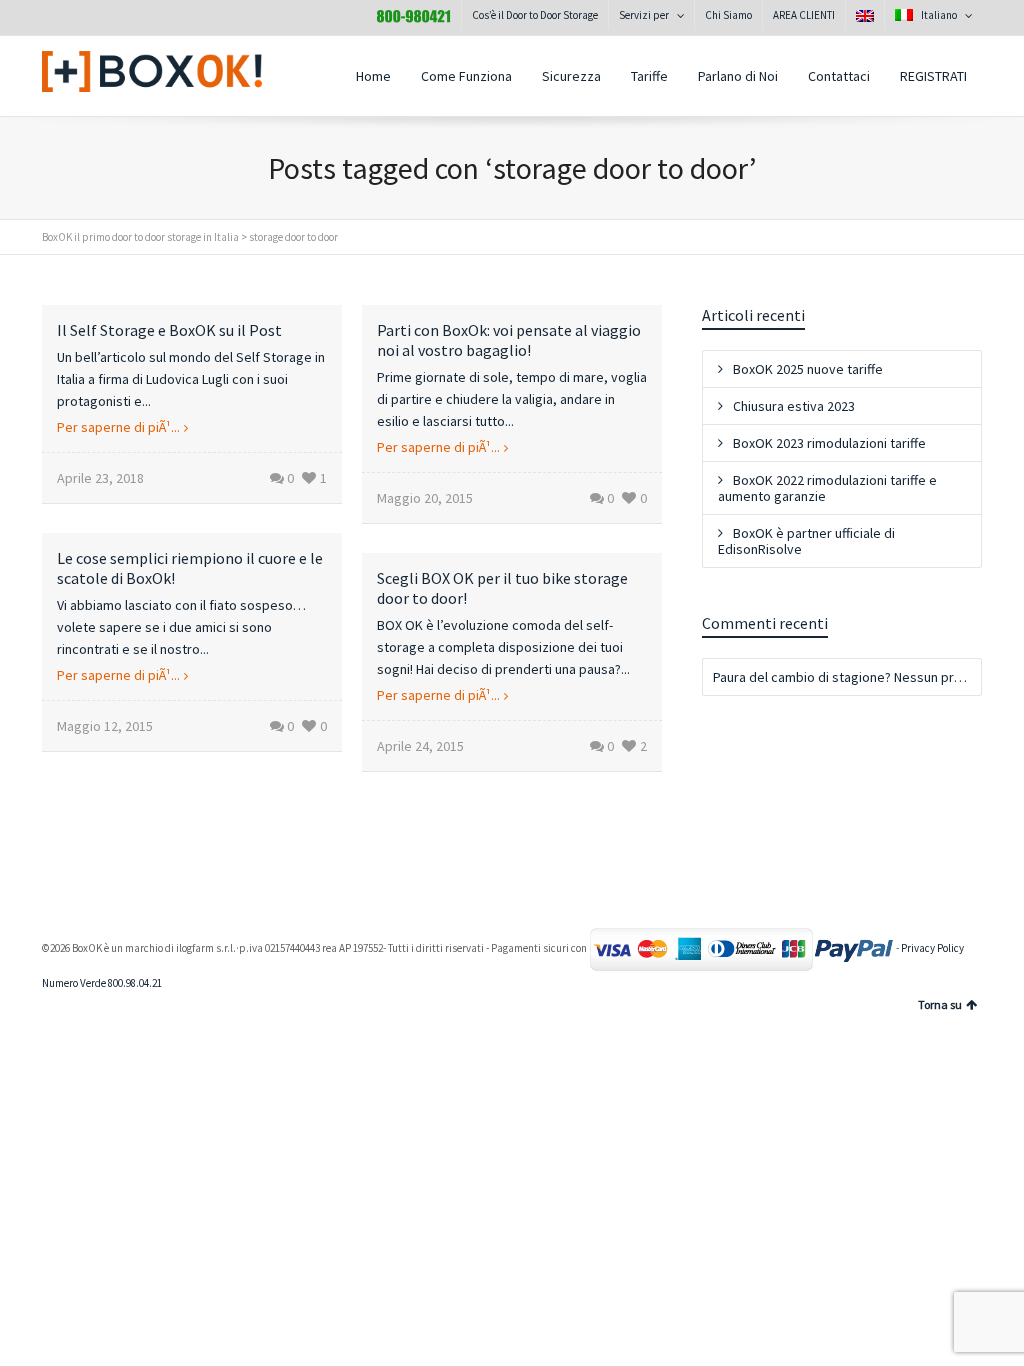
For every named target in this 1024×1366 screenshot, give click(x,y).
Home (373, 76)
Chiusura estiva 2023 (794, 406)
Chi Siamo (728, 15)
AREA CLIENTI (804, 15)
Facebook (102, 19)
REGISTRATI (933, 76)
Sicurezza (571, 76)
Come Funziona (466, 76)
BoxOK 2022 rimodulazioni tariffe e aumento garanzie (827, 488)
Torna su (940, 1004)
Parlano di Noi (738, 76)
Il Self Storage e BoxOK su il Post (169, 330)
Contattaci (839, 76)
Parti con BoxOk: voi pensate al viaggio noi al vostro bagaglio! (509, 340)
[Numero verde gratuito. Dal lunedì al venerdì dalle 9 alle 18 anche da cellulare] (413, 15)
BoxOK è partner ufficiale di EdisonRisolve (806, 541)
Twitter (58, 19)
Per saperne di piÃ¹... (118, 427)
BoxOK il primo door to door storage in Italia (140, 237)
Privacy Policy (932, 948)
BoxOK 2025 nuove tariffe (808, 369)
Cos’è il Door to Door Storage (535, 15)
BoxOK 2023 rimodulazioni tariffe (829, 443)
